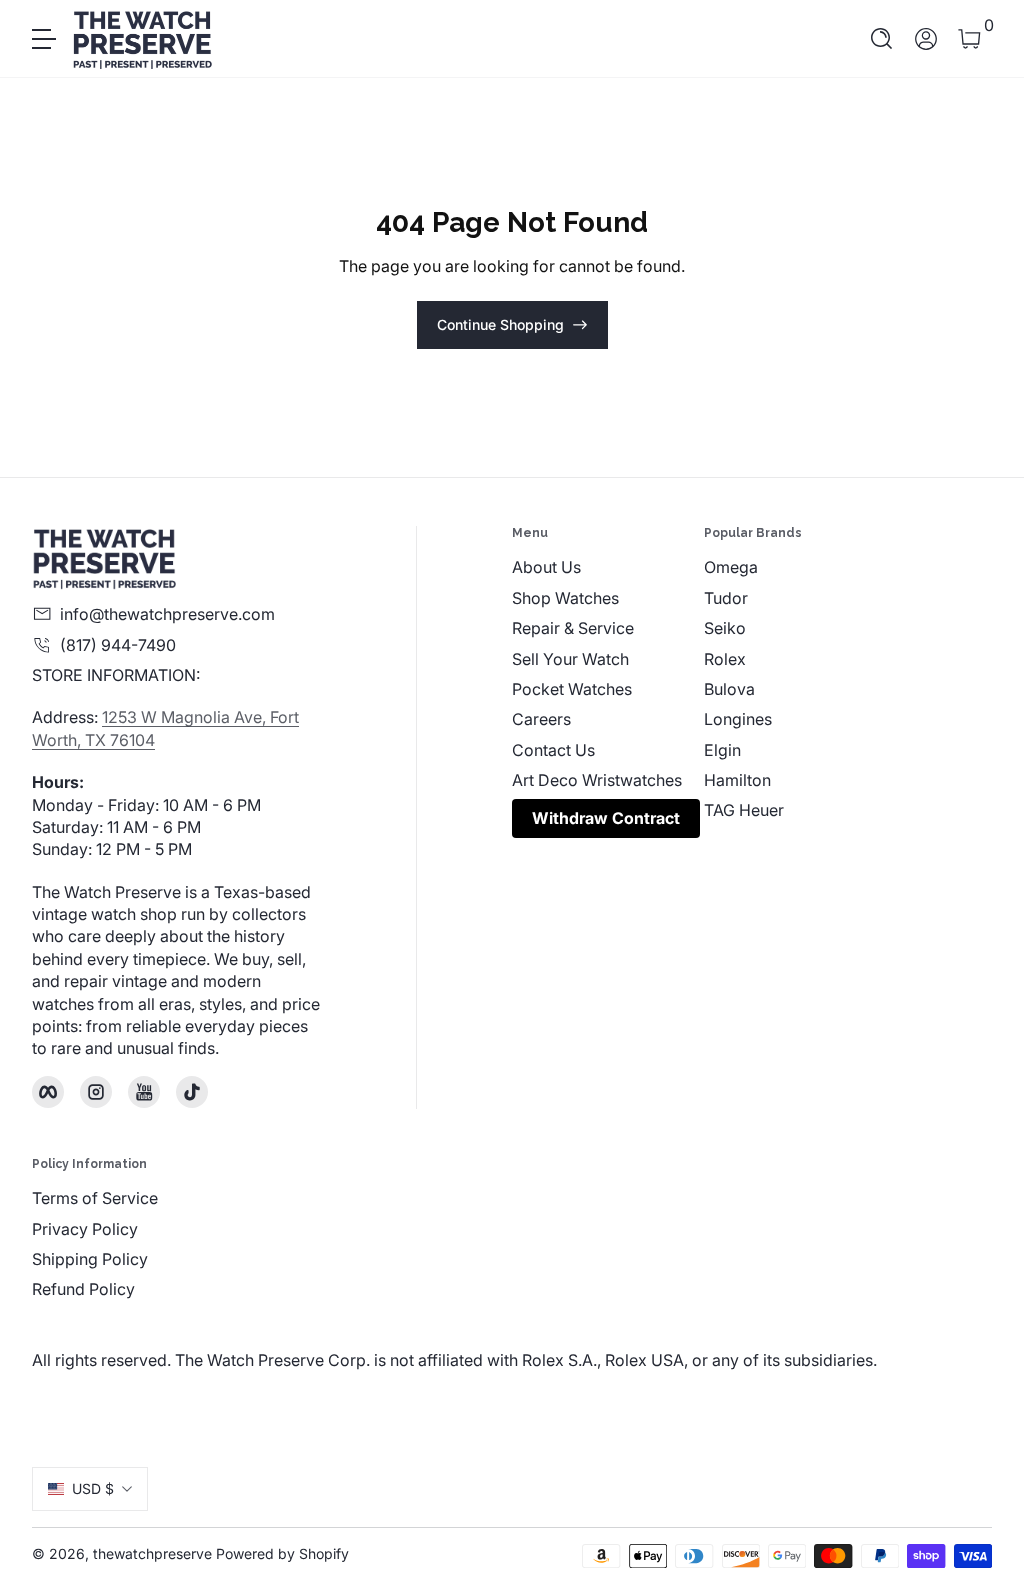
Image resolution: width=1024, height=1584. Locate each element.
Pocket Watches (572, 689)
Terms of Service (95, 1198)
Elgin (722, 750)
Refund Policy (83, 1289)
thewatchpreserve (152, 1553)
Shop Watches (565, 598)
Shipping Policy (90, 1259)
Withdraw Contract (606, 818)
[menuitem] (608, 567)
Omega (731, 567)
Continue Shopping (500, 324)
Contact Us (553, 750)
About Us (546, 567)
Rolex (725, 659)
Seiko (725, 628)
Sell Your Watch (570, 659)
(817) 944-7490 (118, 645)
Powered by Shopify (282, 1553)
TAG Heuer (744, 810)
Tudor (726, 598)
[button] (882, 39)
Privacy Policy (85, 1229)
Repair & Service (573, 628)
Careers (541, 719)
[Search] (882, 39)
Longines (738, 719)
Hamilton (737, 780)
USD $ (93, 1488)
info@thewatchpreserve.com (167, 614)
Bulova (729, 689)
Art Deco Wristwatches (597, 780)
